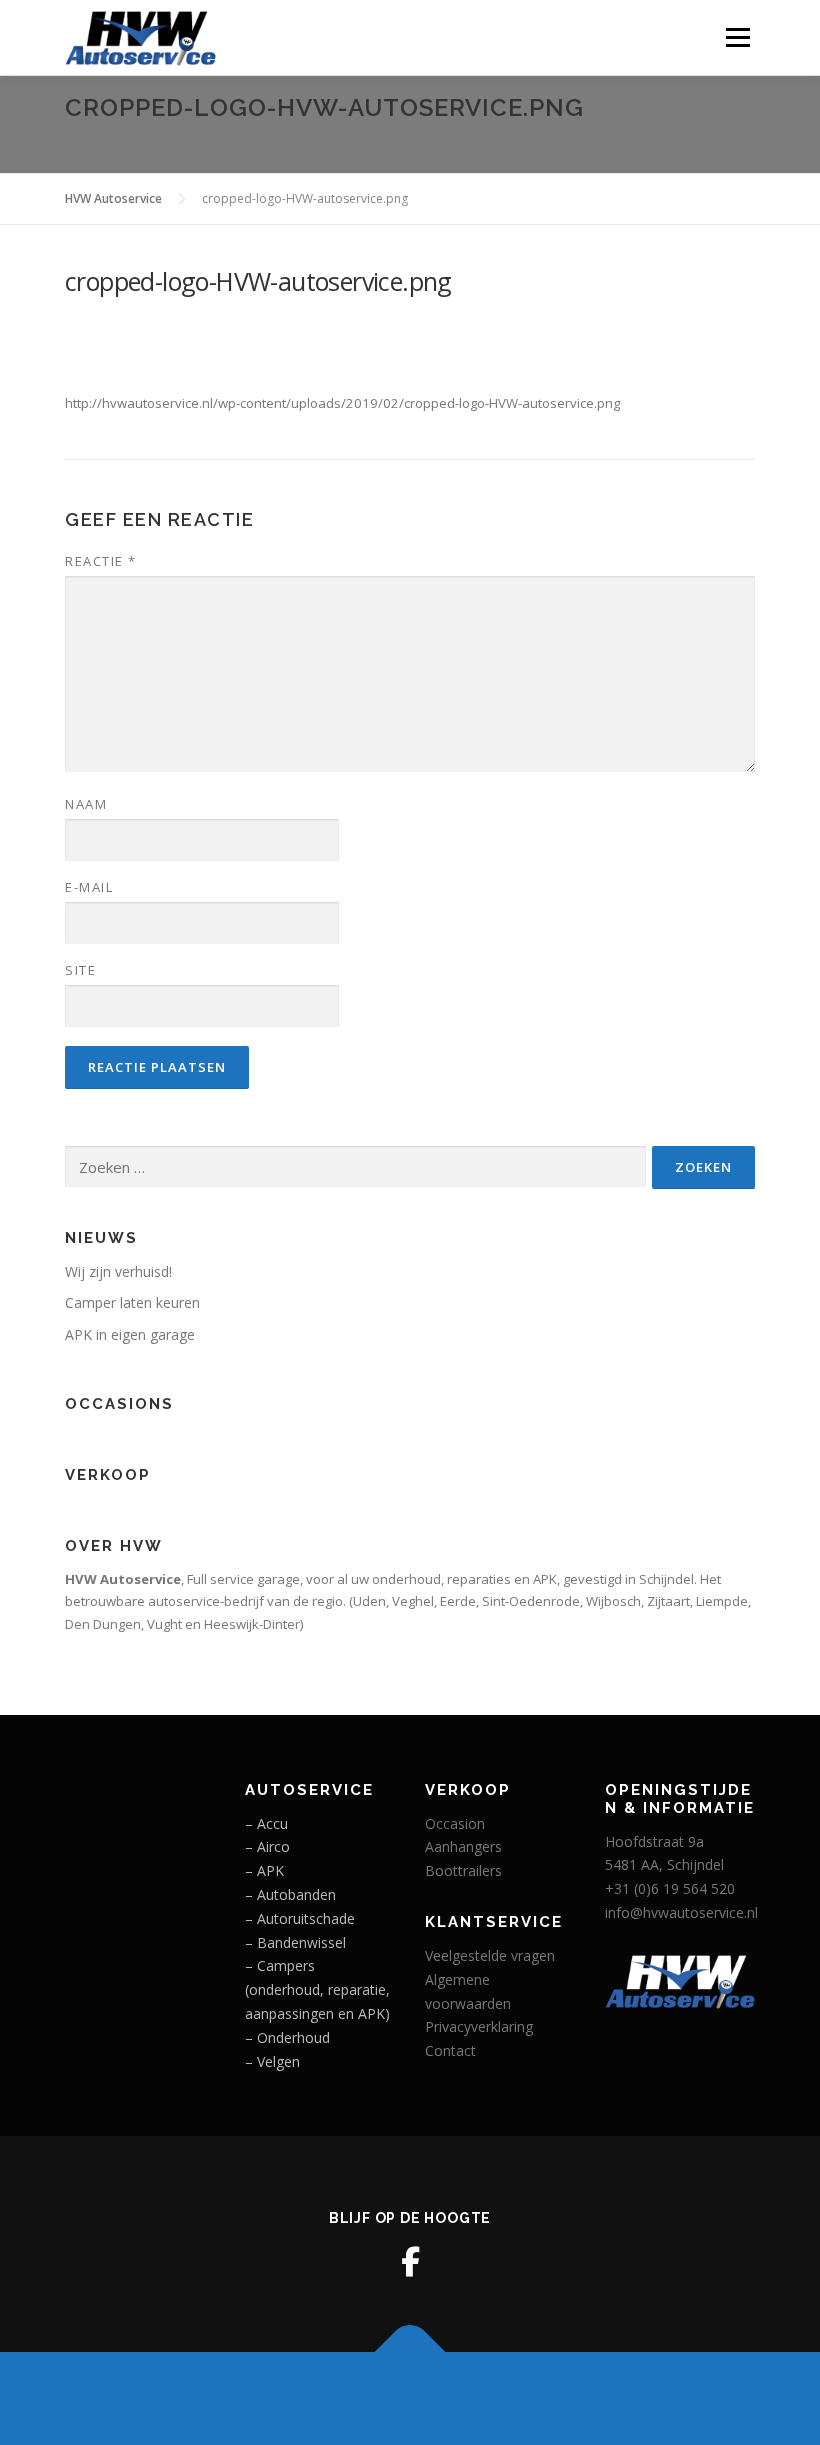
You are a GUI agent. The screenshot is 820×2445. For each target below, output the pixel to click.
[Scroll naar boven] (410, 2351)
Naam (86, 804)
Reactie (101, 561)
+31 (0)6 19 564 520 (670, 1888)
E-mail (89, 887)
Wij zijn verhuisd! (118, 1271)
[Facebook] (410, 2262)
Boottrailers (463, 1870)
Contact (450, 2050)
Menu (737, 37)
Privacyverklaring (479, 2026)
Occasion (455, 1823)
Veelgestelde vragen (490, 1955)
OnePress (455, 2398)
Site (80, 970)
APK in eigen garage (130, 1334)
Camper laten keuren (132, 1302)
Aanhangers (463, 1846)
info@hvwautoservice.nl (681, 1912)
